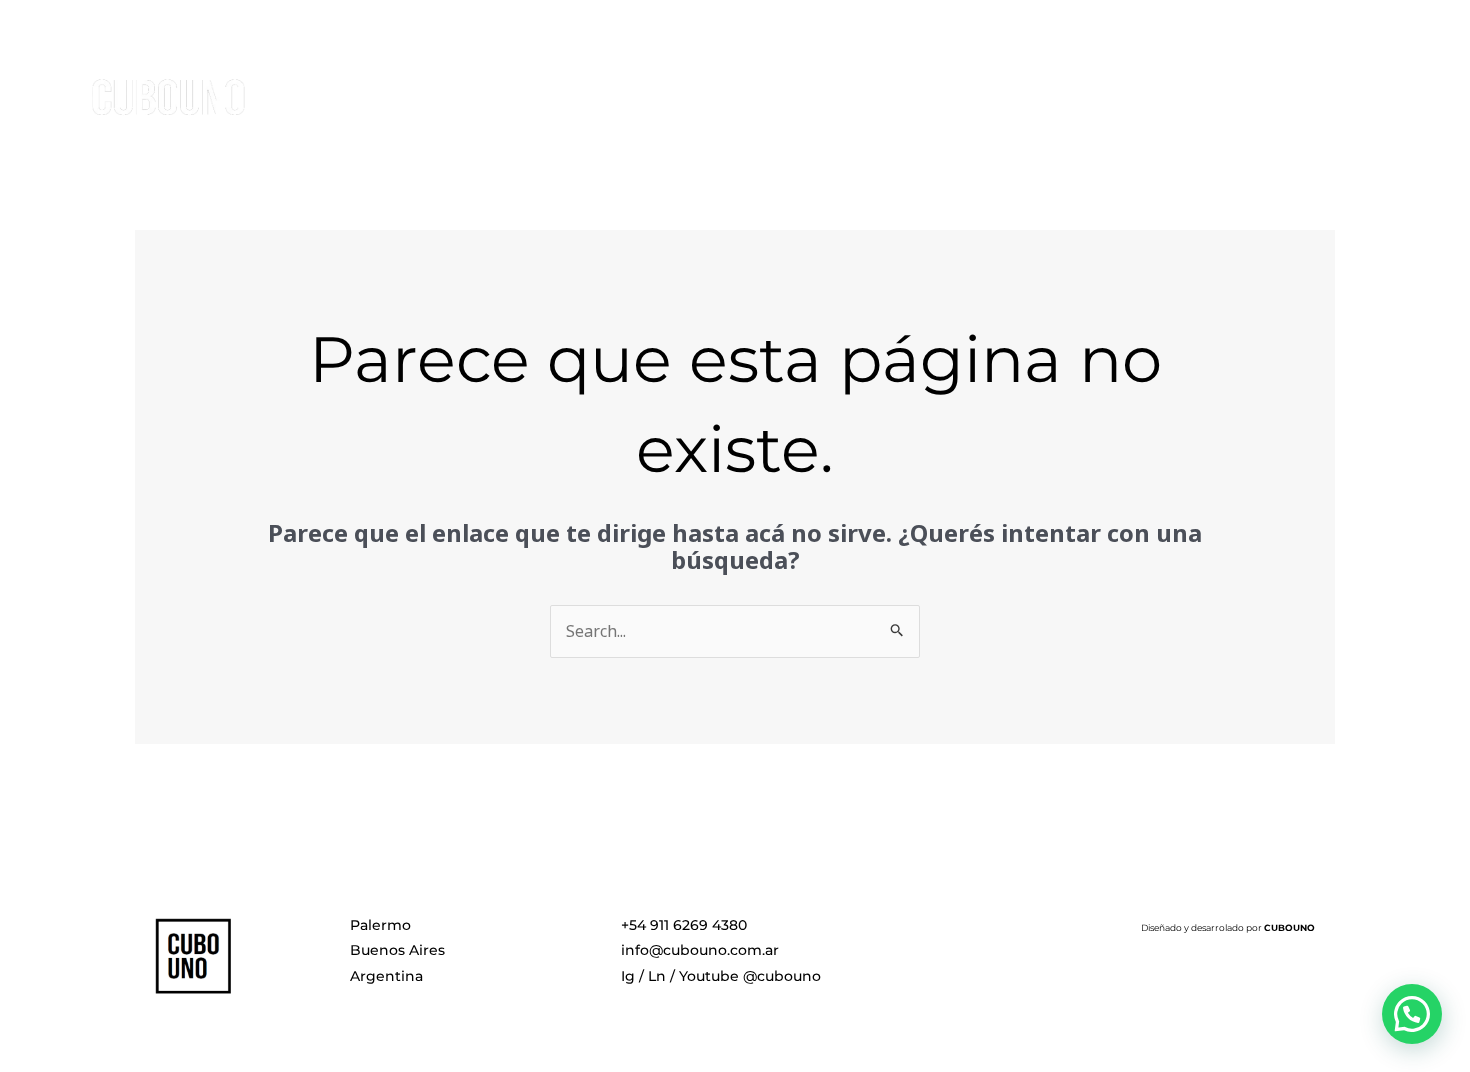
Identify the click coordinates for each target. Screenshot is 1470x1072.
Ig (628, 976)
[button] (1412, 1014)
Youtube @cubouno (750, 976)
